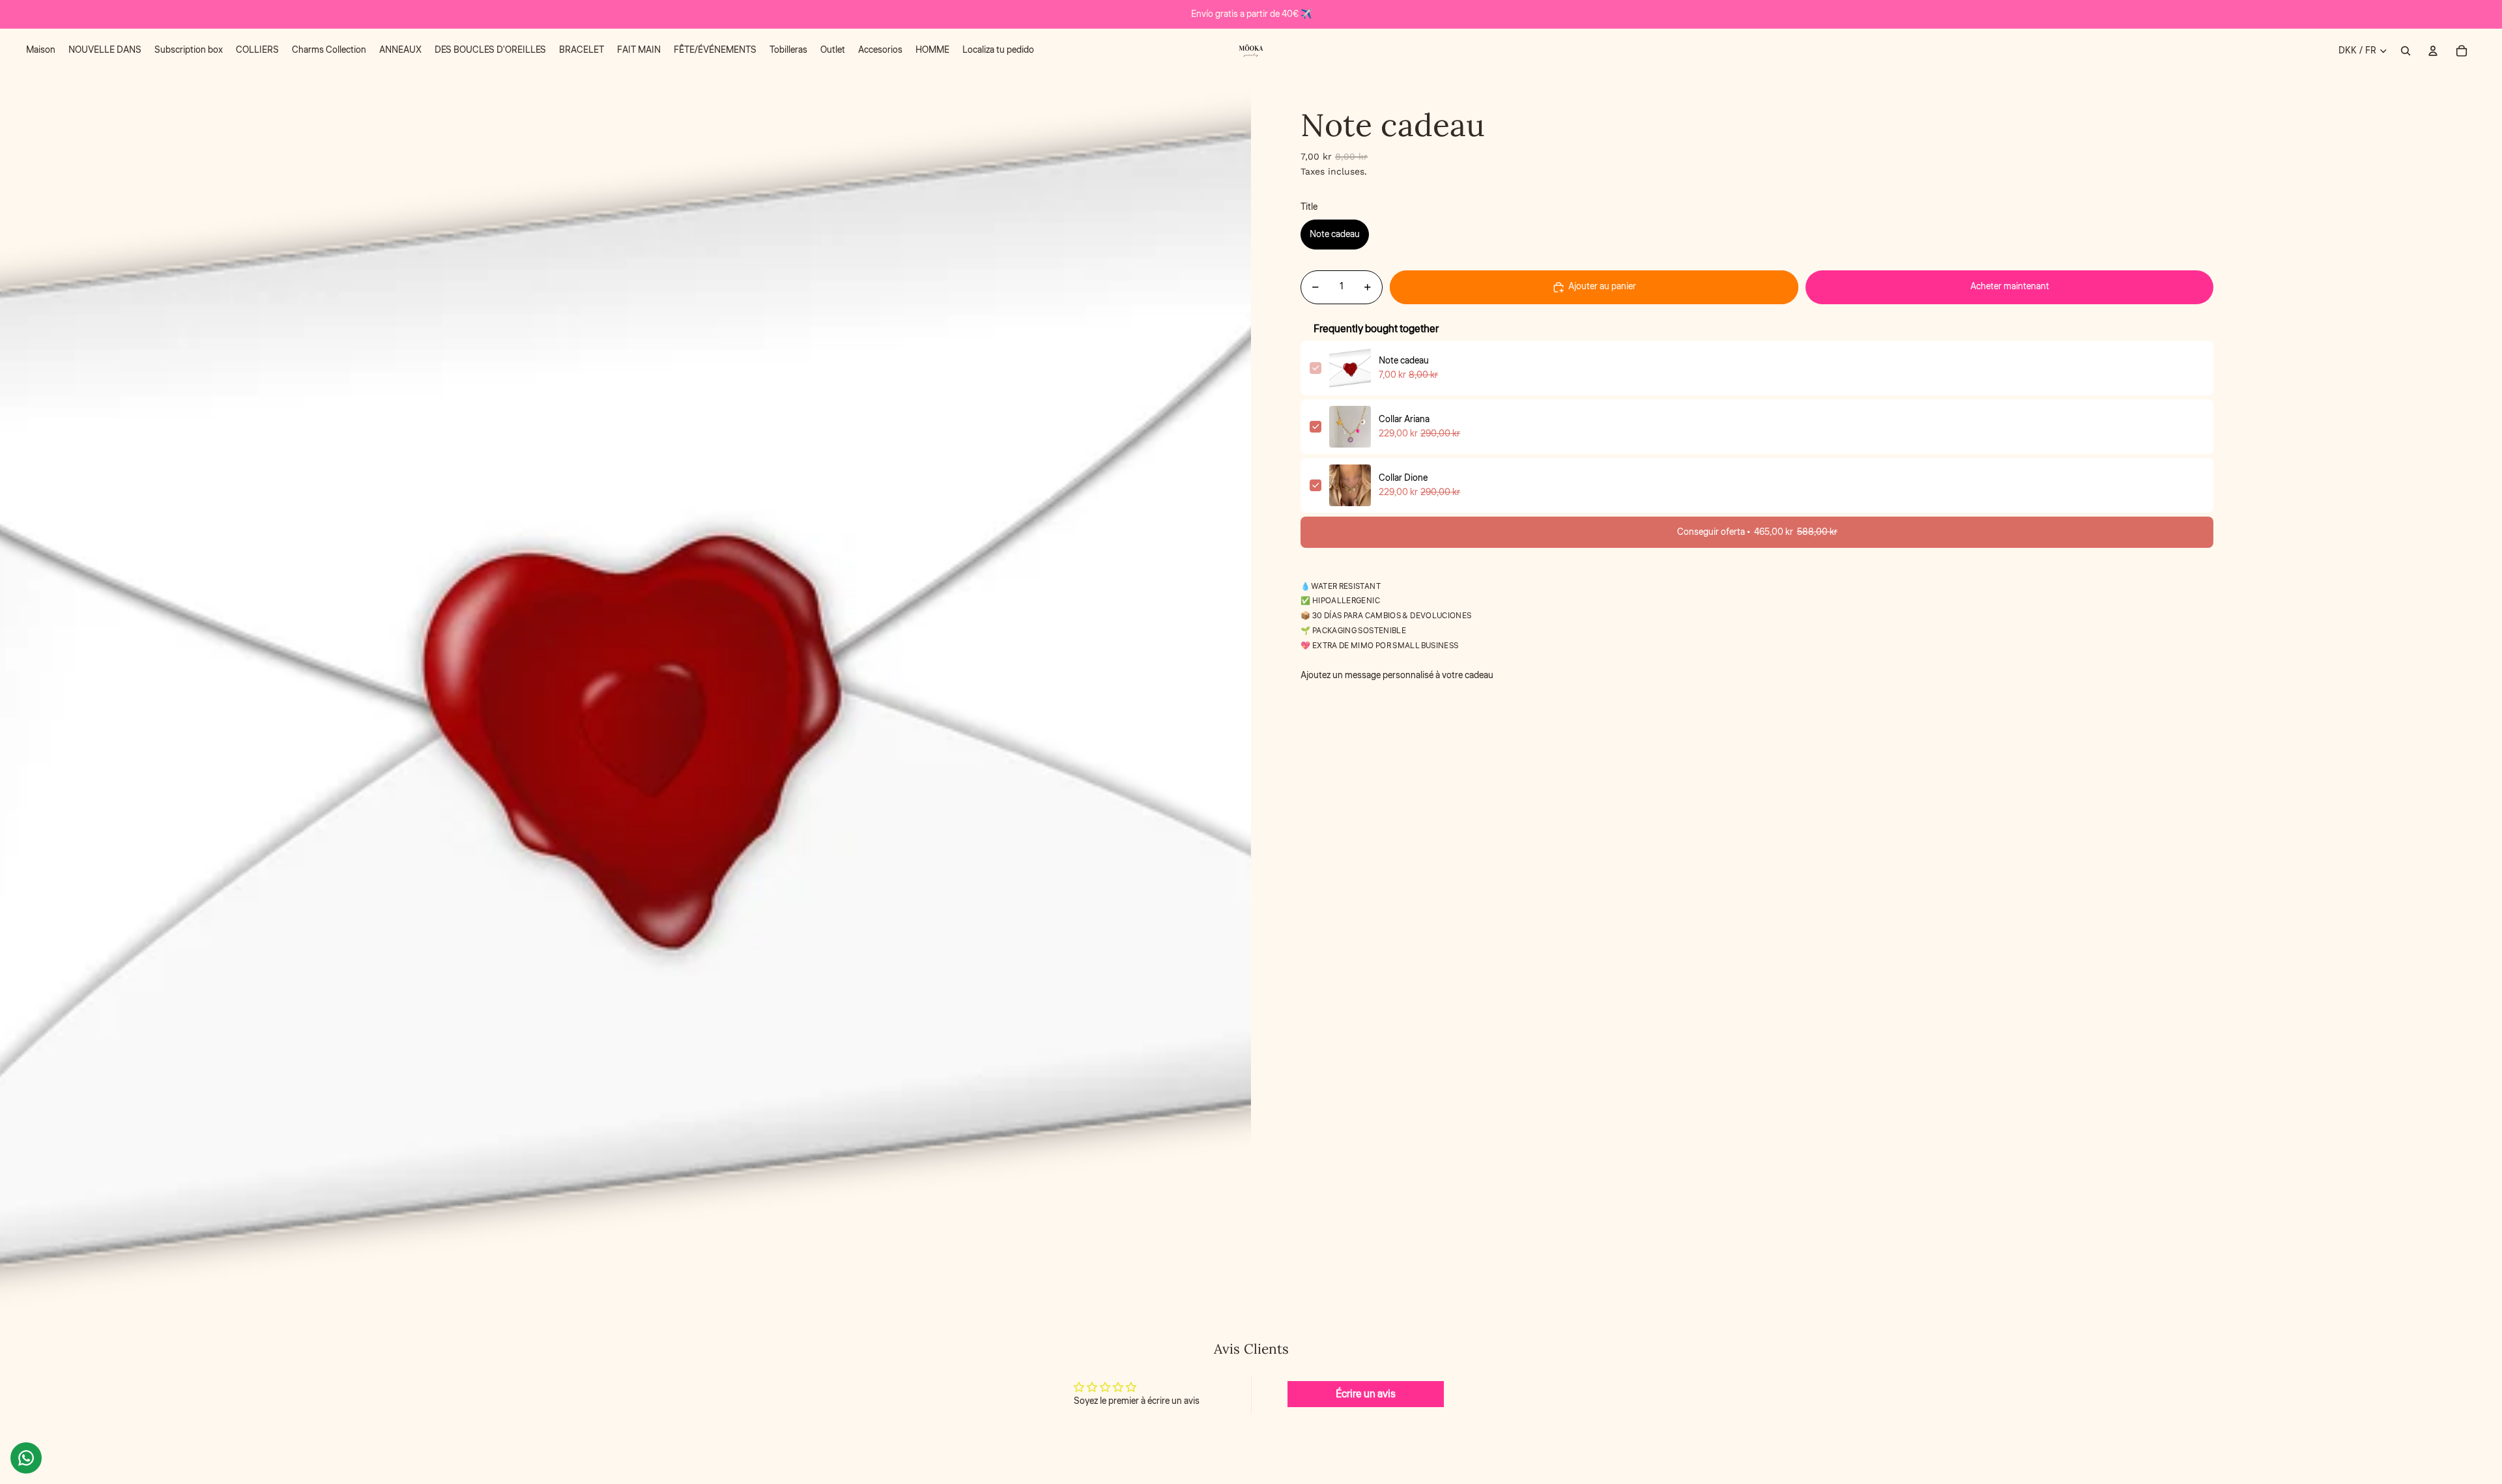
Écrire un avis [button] (1366, 1394)
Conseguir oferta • (1757, 532)
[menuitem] (41, 51)
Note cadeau (1404, 361)
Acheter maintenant (2010, 287)
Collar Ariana (1404, 420)
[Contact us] (26, 1458)
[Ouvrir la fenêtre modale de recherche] (2406, 51)
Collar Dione (1403, 478)
